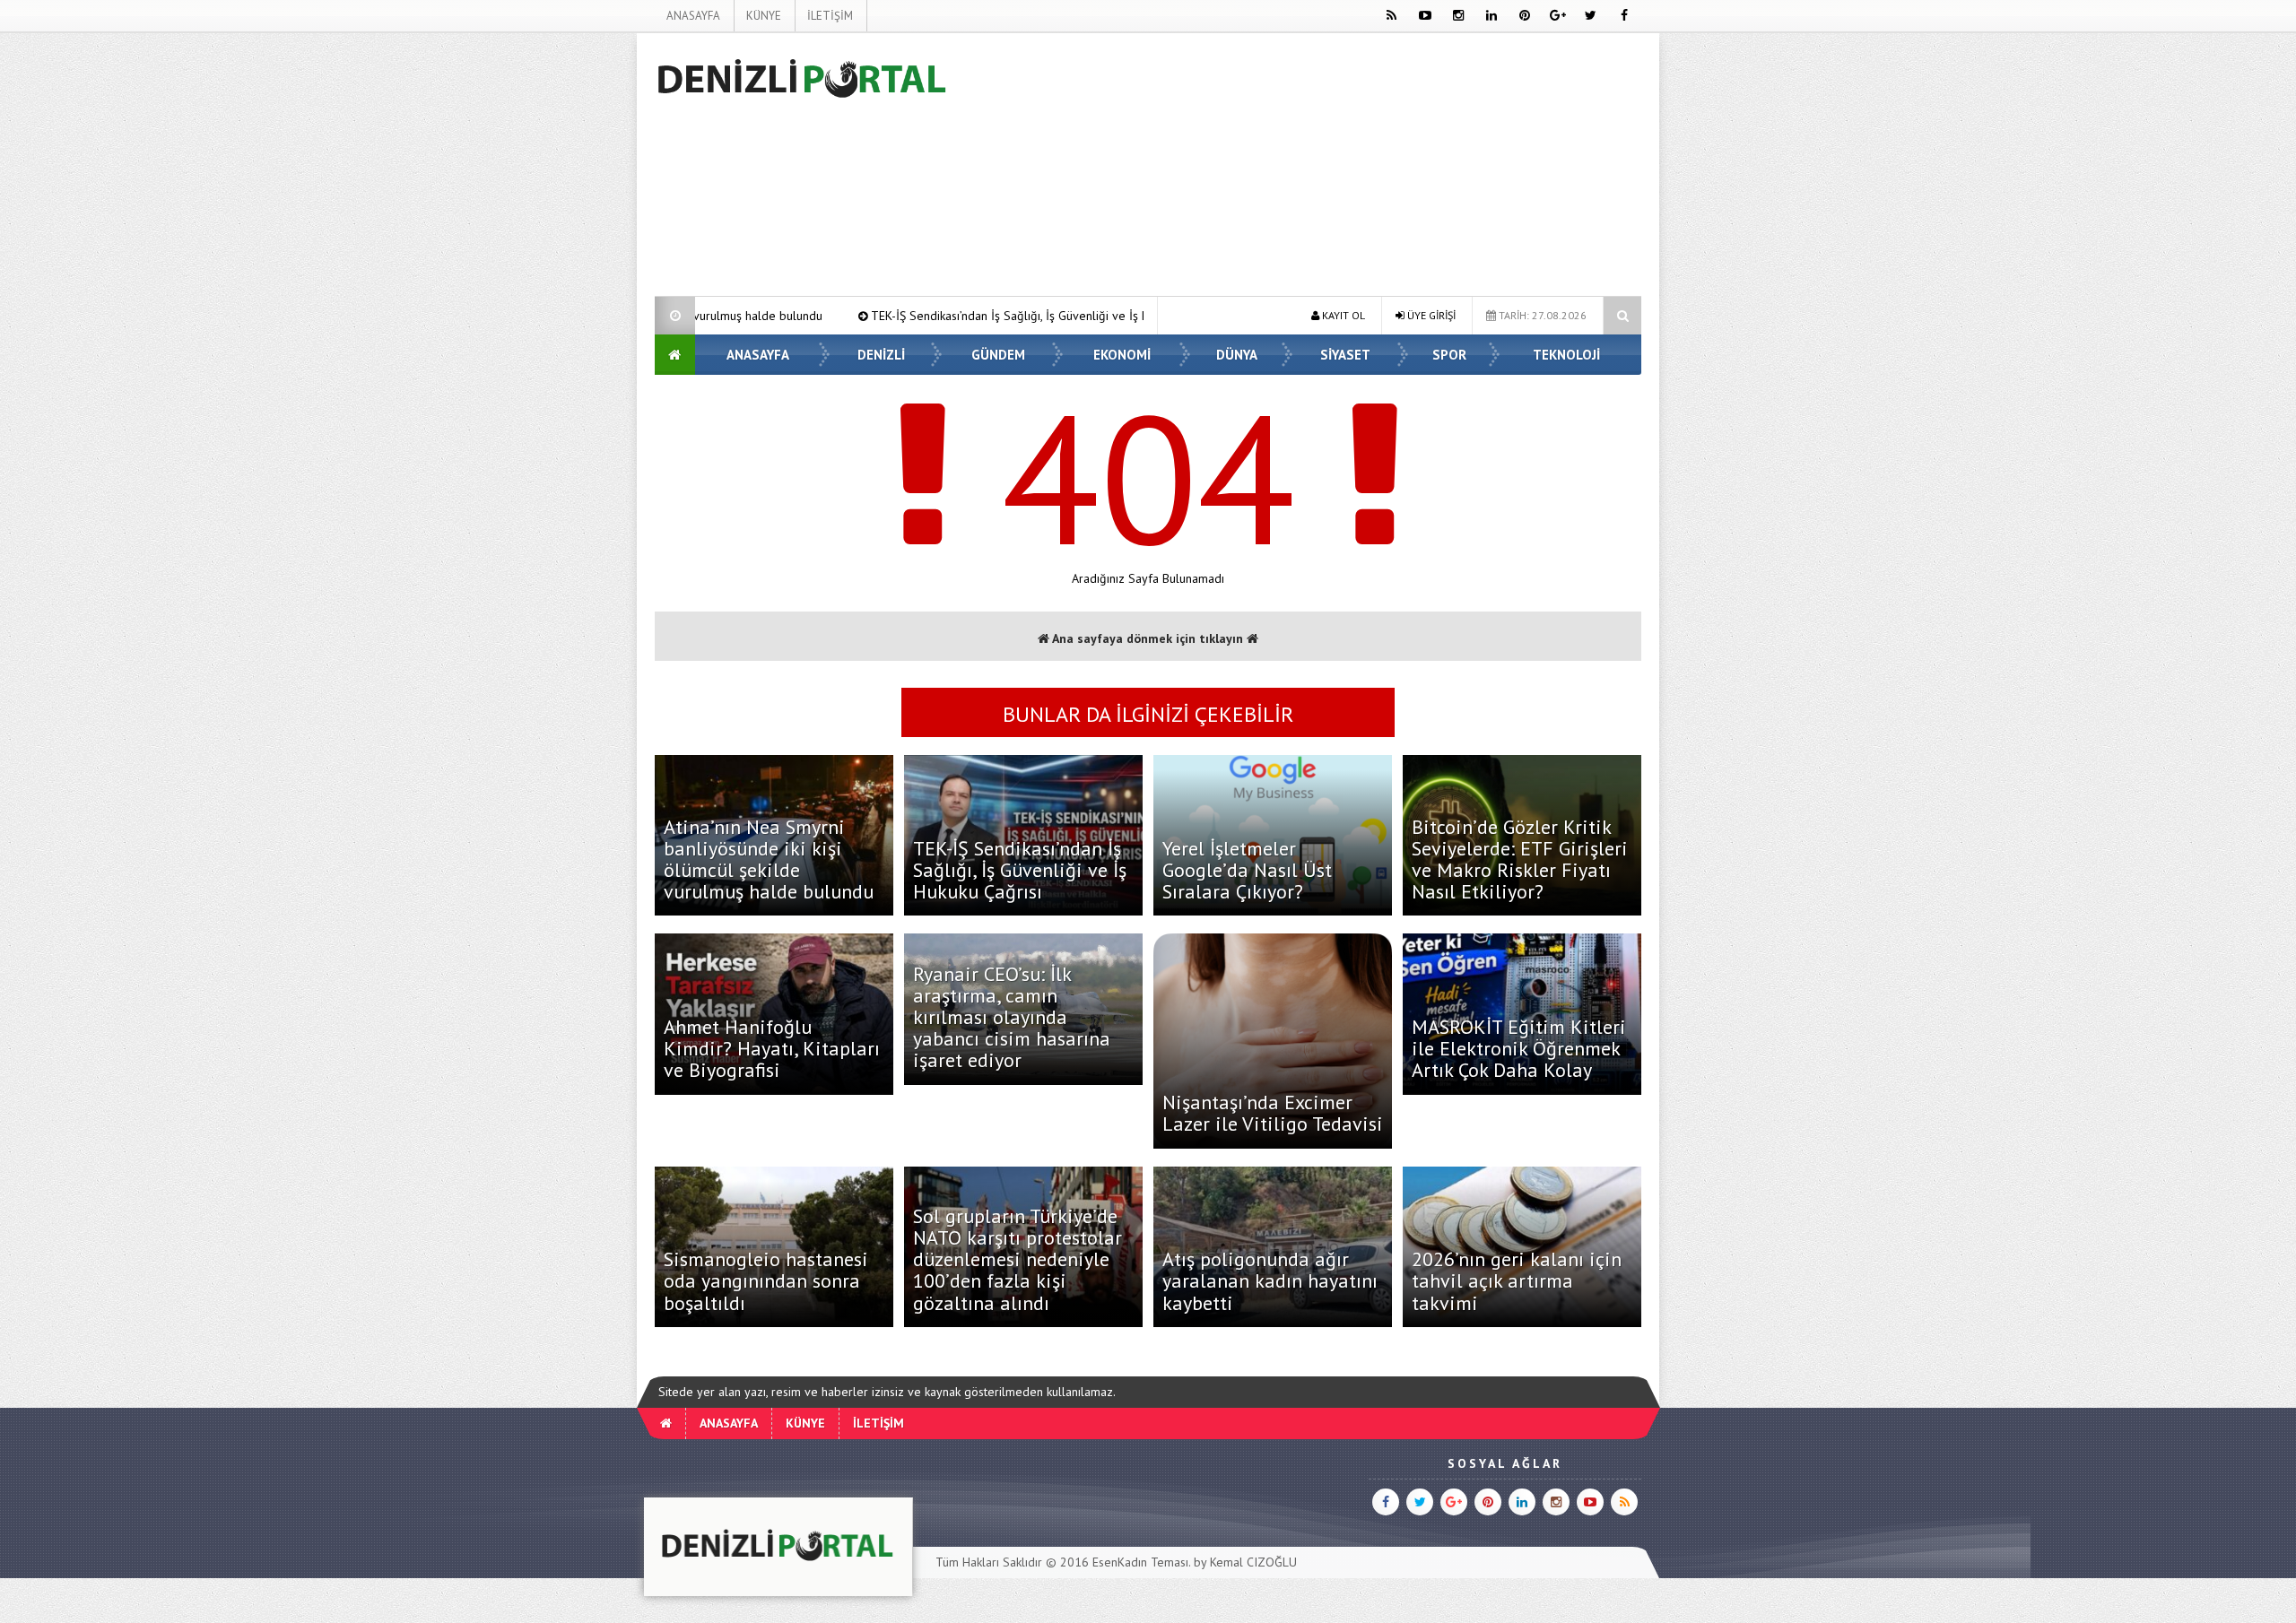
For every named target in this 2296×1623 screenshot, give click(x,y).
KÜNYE (764, 16)
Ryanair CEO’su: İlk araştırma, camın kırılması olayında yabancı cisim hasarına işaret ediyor (1012, 1017)
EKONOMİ (1122, 355)
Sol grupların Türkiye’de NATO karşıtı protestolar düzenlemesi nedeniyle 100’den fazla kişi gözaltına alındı (1018, 1259)
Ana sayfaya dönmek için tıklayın (1148, 638)
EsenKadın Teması (1140, 1562)
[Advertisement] (564, 301)
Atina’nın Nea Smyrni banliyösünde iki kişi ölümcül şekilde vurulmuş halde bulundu (769, 859)
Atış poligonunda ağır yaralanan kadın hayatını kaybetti (1270, 1280)
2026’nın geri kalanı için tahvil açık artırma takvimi (1517, 1280)
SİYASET (1345, 355)
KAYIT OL (1342, 315)
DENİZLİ (881, 355)
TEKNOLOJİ (1566, 355)
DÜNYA (1237, 355)
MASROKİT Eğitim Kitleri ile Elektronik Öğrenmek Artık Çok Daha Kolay (1519, 1048)
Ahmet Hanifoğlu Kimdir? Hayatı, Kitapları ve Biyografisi (772, 1048)
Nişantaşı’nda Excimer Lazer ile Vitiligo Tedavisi (1273, 1113)
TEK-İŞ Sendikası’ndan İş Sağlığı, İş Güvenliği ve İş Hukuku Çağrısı (907, 316)
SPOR (1449, 355)
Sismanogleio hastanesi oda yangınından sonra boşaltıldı (766, 1280)
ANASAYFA (693, 16)
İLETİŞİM (830, 16)
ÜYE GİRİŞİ (1430, 315)
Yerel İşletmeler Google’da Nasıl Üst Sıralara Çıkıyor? (1247, 870)
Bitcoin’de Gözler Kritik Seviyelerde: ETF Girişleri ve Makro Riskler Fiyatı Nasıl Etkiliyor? (1520, 859)
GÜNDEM (998, 355)
